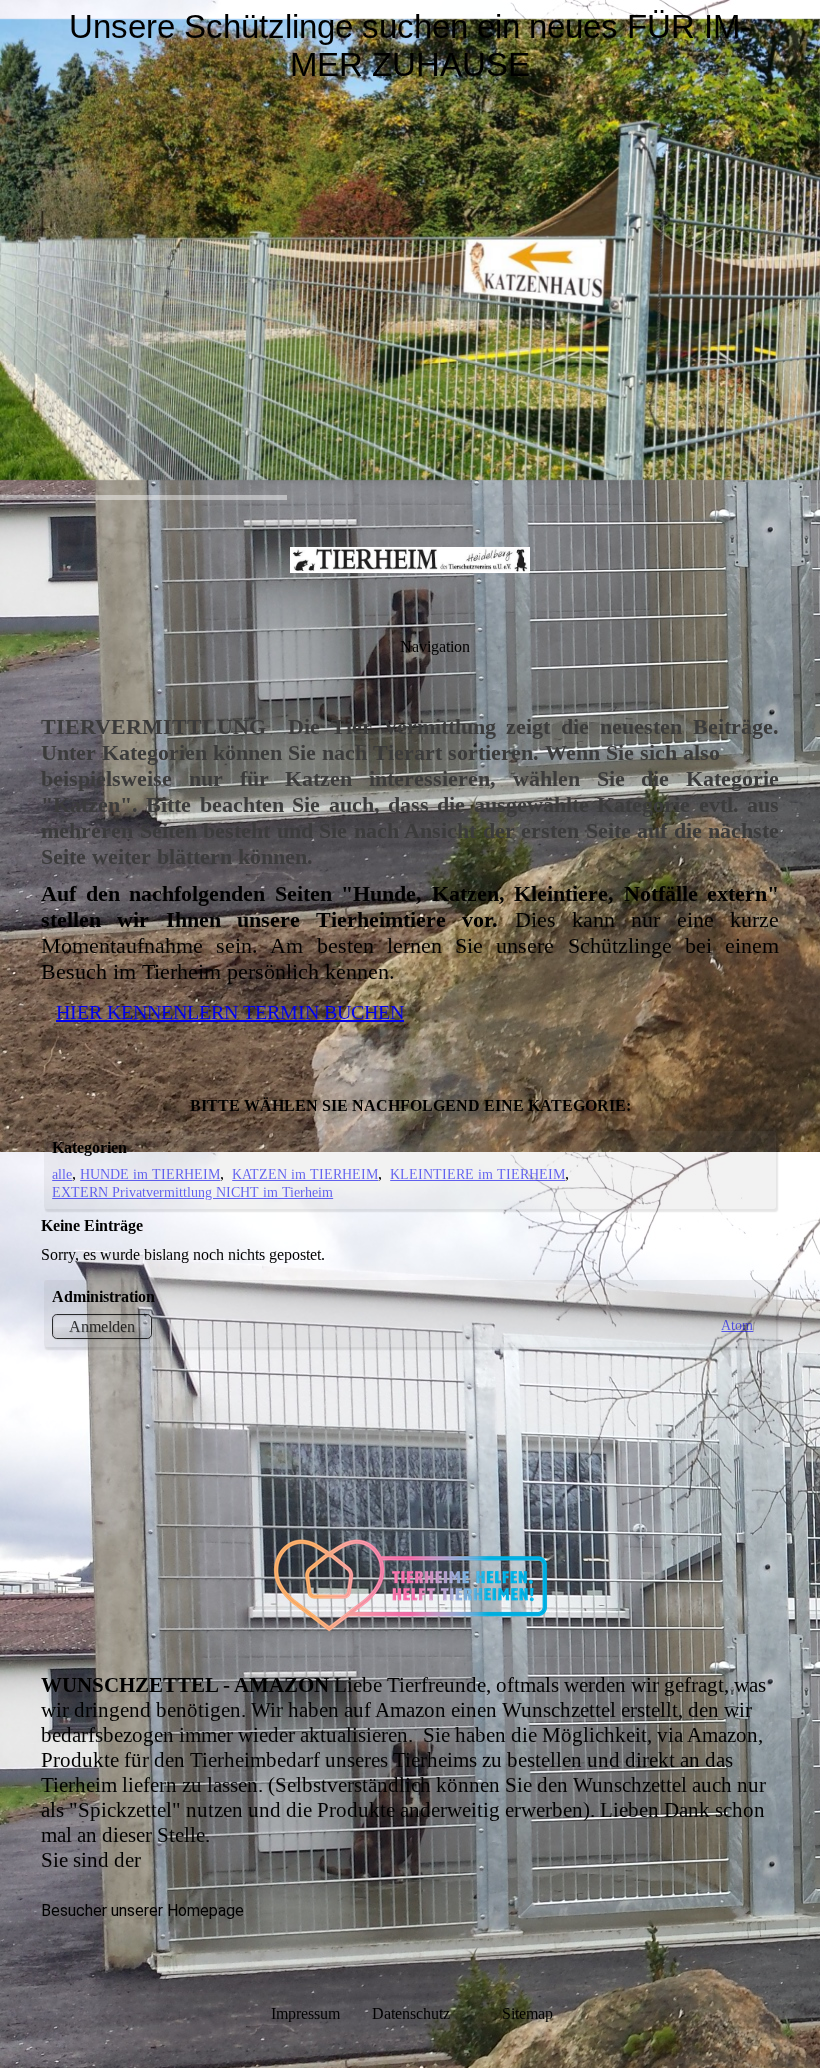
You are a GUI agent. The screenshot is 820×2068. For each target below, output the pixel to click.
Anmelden (102, 1326)
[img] (410, 250)
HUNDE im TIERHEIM (150, 1174)
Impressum (305, 2013)
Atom (737, 1325)
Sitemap (527, 2013)
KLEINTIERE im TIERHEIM (477, 1174)
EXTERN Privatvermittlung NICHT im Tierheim (192, 1192)
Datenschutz (435, 2013)
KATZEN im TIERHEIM (305, 1174)
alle (62, 1174)
